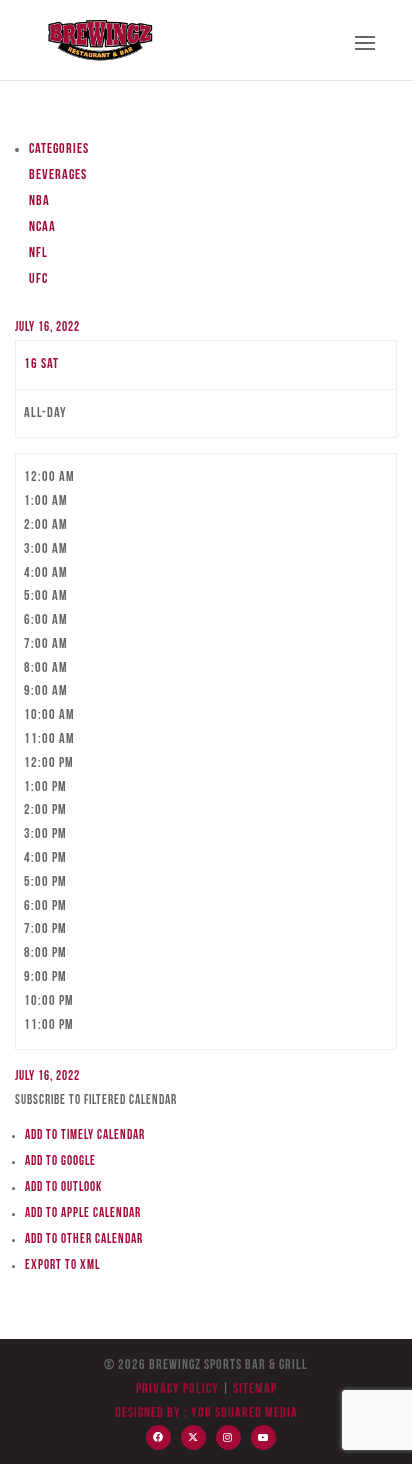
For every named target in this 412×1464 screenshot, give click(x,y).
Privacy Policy (177, 1389)
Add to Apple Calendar (83, 1213)
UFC (38, 279)
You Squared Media (244, 1413)
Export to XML (62, 1265)
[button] (96, 1100)
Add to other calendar (84, 1239)
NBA (39, 201)
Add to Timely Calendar (85, 1135)
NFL (38, 253)
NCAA (42, 227)
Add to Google (60, 1161)
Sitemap (253, 1389)
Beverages (58, 175)
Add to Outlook (63, 1187)
